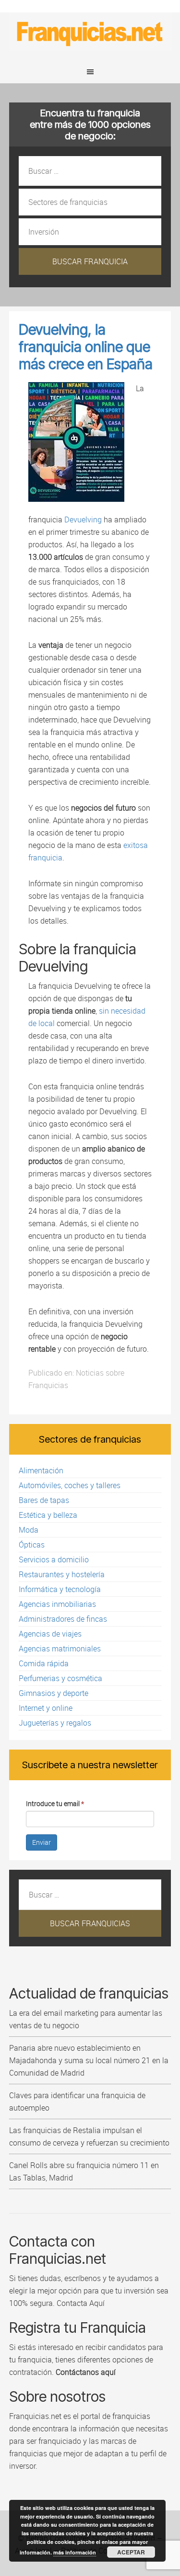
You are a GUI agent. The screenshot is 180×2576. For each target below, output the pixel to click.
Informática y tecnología (60, 1589)
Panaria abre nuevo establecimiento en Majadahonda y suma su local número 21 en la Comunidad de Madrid (89, 2060)
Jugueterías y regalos (55, 1723)
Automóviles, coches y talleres (70, 1485)
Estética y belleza (48, 1515)
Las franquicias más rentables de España (90, 32)
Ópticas (32, 1545)
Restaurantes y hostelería (62, 1574)
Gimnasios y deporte (54, 1693)
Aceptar (131, 2552)
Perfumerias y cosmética (60, 1678)
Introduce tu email (55, 1803)
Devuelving (83, 520)
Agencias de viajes (50, 1634)
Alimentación (41, 1470)
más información (75, 2552)
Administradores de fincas (63, 1619)
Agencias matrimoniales (60, 1649)
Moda (29, 1530)
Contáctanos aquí (86, 2372)
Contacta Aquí (80, 2303)
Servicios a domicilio (54, 1559)
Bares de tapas (44, 1500)
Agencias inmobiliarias (57, 1604)
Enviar (42, 1842)
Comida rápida (44, 1663)
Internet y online (46, 1708)
